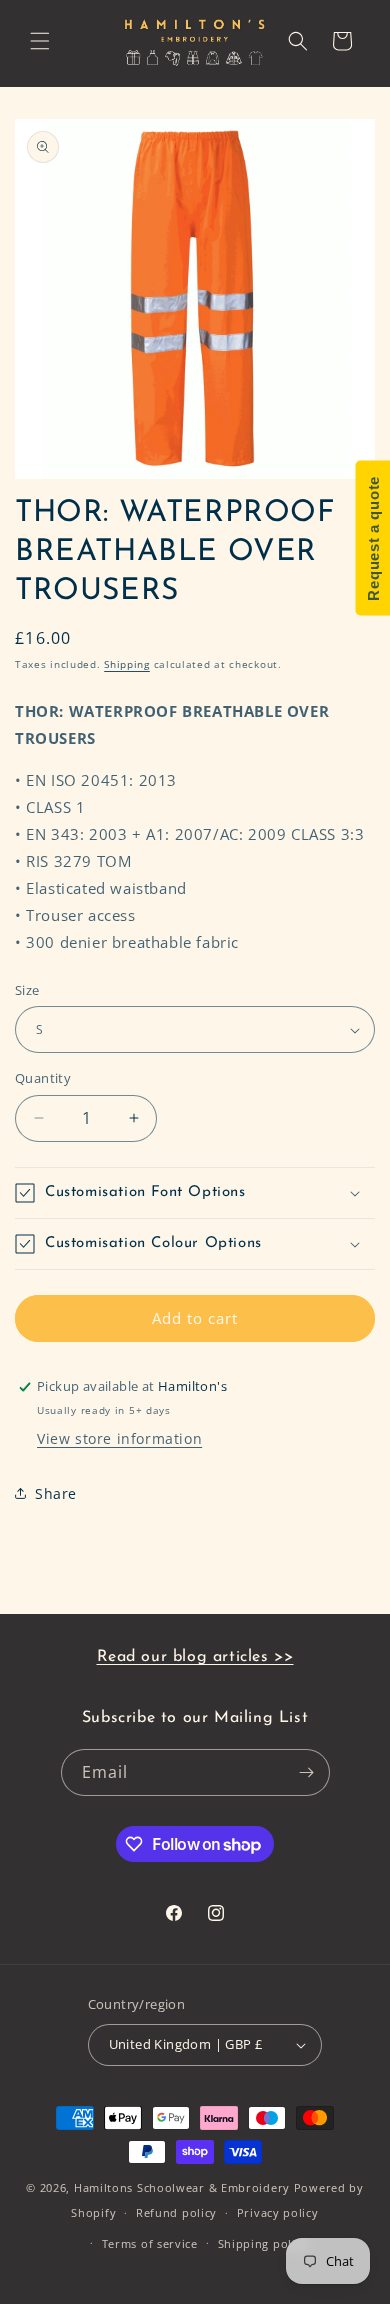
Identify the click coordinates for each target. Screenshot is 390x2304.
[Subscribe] (307, 1772)
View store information (119, 1438)
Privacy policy (278, 2212)
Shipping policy (263, 2243)
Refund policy (176, 2212)
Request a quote (372, 538)
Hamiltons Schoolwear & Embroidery (182, 2187)
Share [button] (56, 1493)
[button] (40, 41)
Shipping (127, 664)
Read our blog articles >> (195, 1657)
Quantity (43, 1078)
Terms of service (150, 2243)
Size (27, 990)
